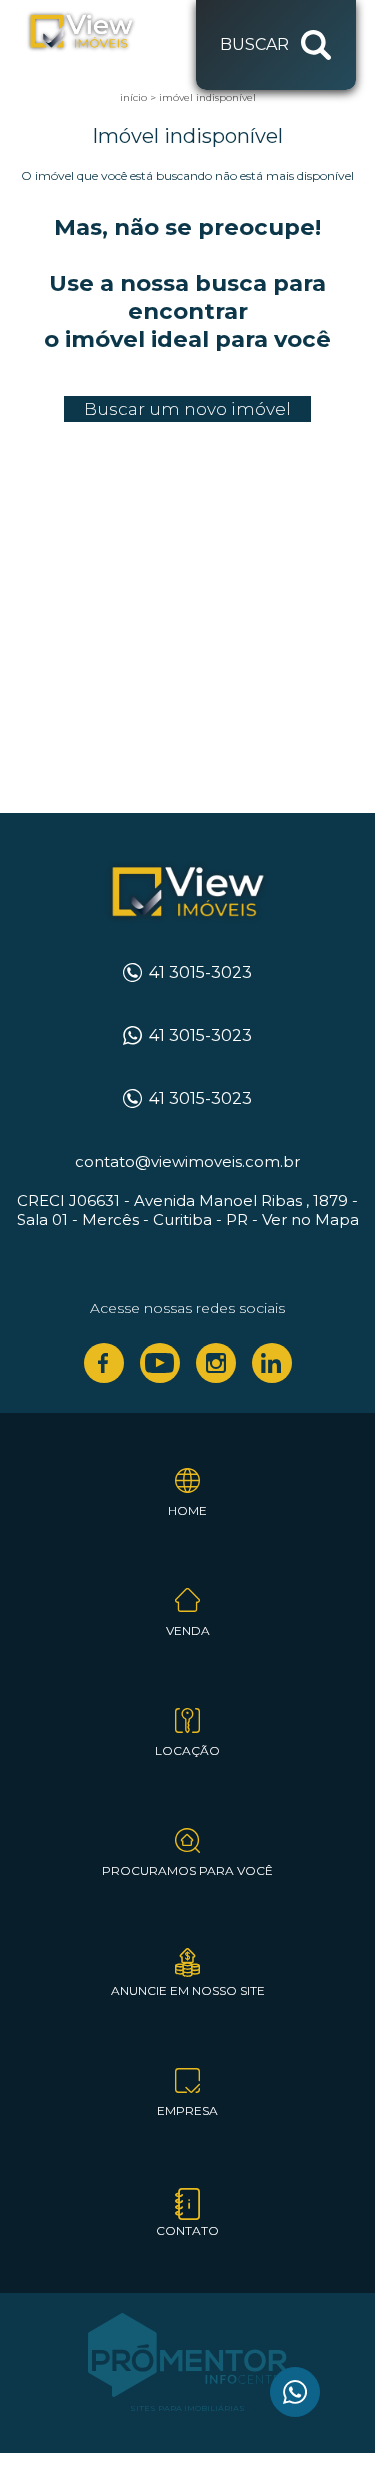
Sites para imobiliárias (187, 2408)
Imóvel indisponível (207, 97)
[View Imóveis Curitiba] (101, 32)
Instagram (216, 1363)
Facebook (104, 1363)
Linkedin (272, 1363)
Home (187, 1510)
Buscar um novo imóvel (187, 409)
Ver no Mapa (310, 1219)
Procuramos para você (187, 1870)
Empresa (187, 2110)
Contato (187, 2230)
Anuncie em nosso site (188, 1990)
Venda (188, 1630)
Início (133, 97)
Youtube (160, 1363)
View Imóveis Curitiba (187, 893)
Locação (187, 1750)
